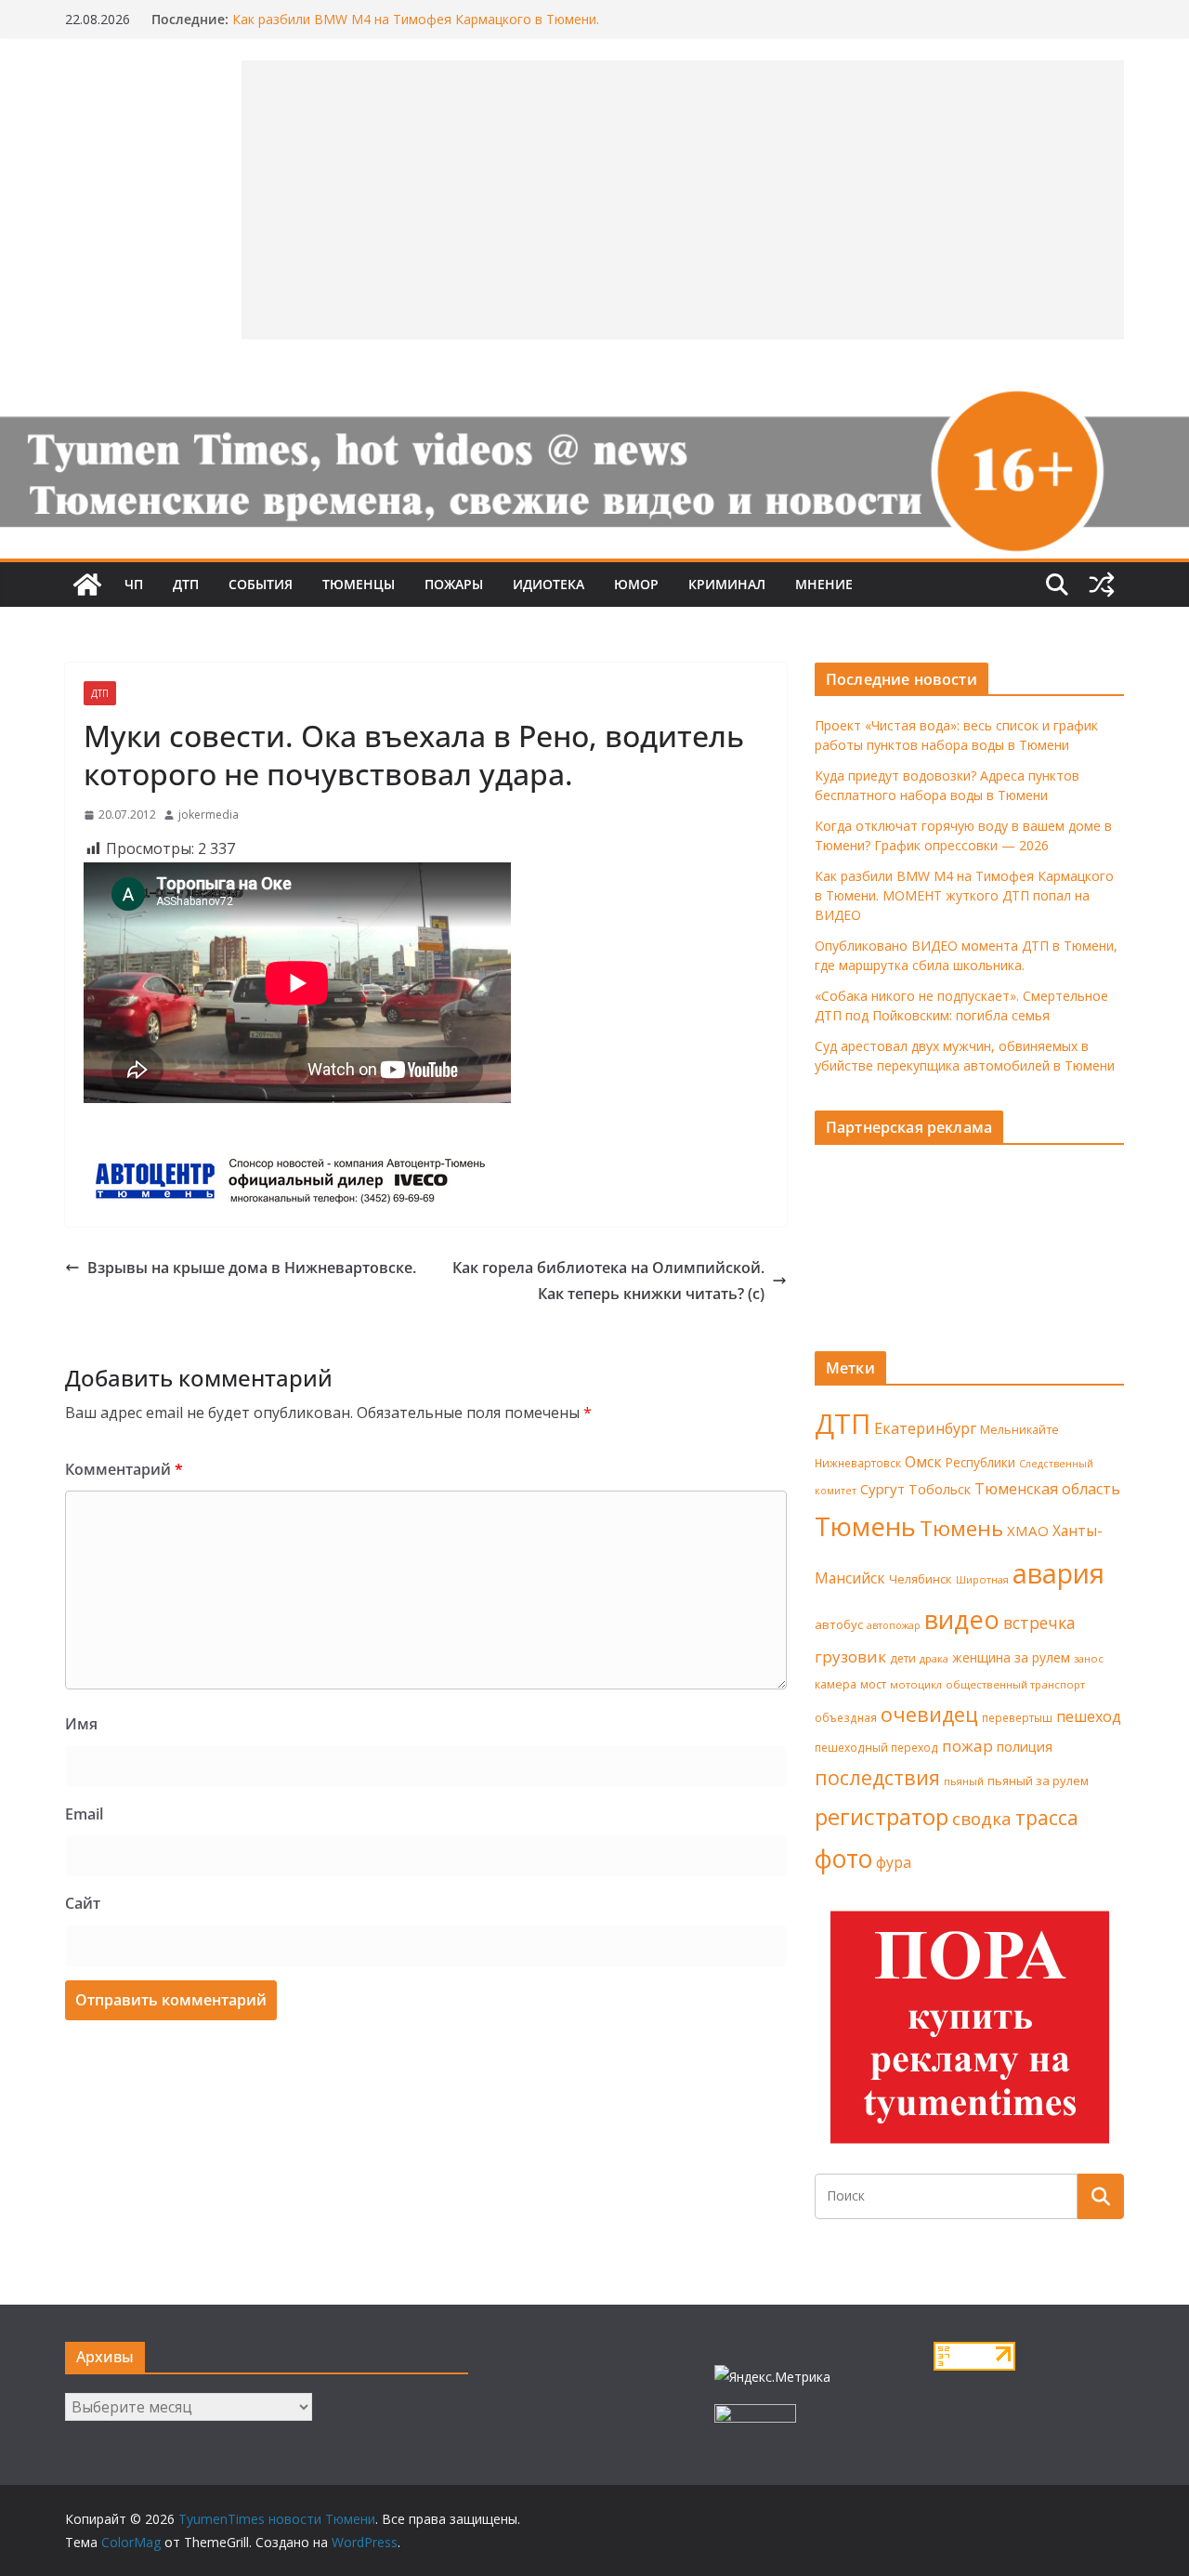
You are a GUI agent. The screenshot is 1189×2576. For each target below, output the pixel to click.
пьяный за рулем (1038, 1781)
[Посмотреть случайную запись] (1102, 585)
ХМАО (1028, 1531)
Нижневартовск (858, 1463)
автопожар (894, 1625)
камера (836, 1684)
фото (843, 1859)
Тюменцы (359, 584)
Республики (980, 1462)
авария (1058, 1573)
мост (873, 1684)
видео (962, 1619)
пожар (967, 1746)
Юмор (636, 584)
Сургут (882, 1489)
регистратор (882, 1816)
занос (1089, 1658)
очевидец (929, 1714)
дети (903, 1658)
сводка (982, 1818)
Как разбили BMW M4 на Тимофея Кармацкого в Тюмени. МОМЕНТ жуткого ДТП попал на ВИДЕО (964, 895)
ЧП (134, 584)
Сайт (83, 1903)
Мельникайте (1019, 1430)
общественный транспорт (1015, 1684)
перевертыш (1017, 1718)
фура (894, 1862)
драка (934, 1658)
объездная (846, 1717)
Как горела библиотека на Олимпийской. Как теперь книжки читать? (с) (608, 1281)
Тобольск (940, 1489)
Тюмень (865, 1526)
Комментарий (124, 1469)
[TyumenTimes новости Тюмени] (87, 585)
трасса (1047, 1818)
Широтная (982, 1579)
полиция (1025, 1747)
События (261, 584)
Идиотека (549, 584)
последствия (877, 1777)
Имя (81, 1724)
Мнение (824, 584)
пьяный (964, 1781)
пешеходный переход (876, 1748)
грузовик (850, 1656)
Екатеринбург (925, 1428)
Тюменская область (1047, 1489)
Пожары (454, 584)
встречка (1039, 1623)
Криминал (727, 584)
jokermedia (209, 815)
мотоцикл (916, 1684)
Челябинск (921, 1579)
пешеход (1089, 1716)
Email (84, 1814)
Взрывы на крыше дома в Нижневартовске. (252, 1268)
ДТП (186, 584)
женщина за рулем (1011, 1657)
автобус (839, 1624)
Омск (923, 1462)
